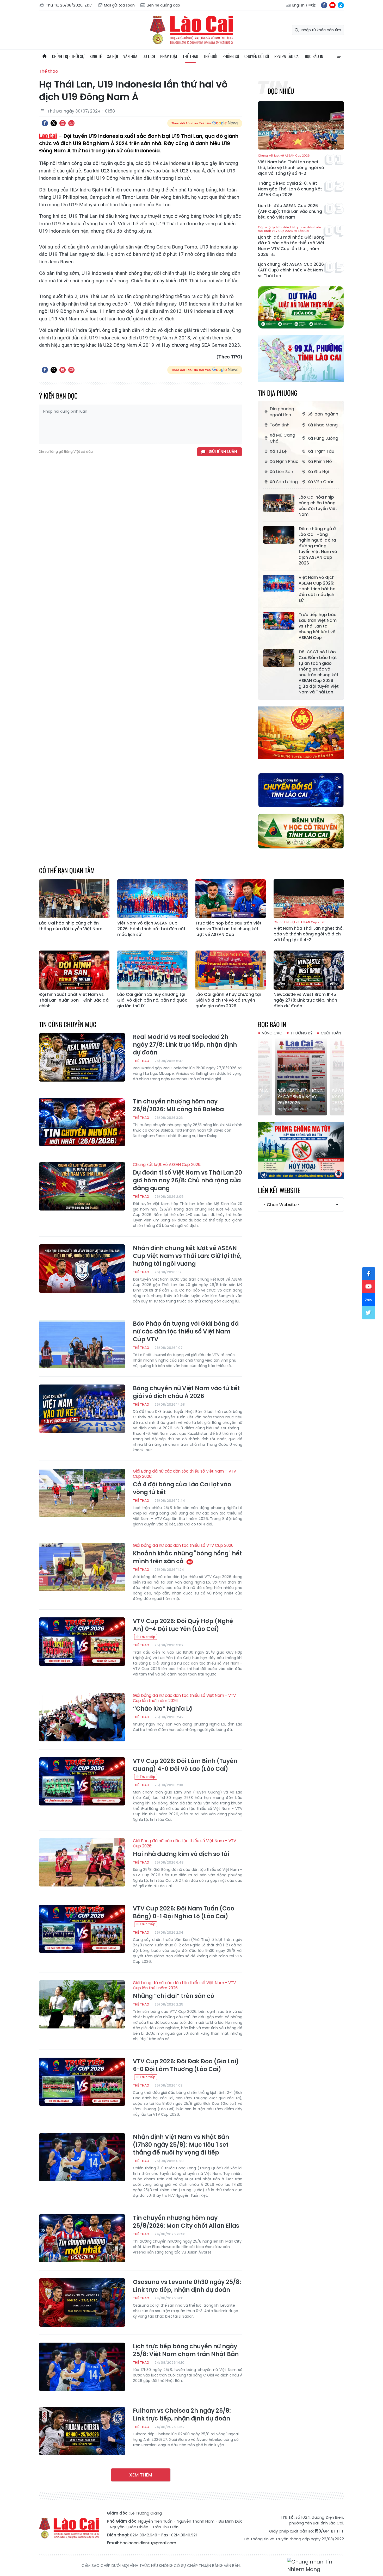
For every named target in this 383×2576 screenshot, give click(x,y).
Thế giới (210, 56)
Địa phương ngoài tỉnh (282, 412)
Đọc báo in (314, 56)
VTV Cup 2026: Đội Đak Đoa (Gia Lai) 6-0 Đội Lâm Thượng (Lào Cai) (186, 2065)
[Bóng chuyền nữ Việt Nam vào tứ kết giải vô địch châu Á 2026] (82, 1409)
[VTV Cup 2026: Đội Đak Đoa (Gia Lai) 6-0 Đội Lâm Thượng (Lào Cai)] (82, 2082)
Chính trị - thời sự (68, 56)
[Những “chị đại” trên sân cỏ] (82, 2004)
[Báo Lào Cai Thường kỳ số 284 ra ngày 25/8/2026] (301, 1076)
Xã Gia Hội (318, 472)
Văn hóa (130, 56)
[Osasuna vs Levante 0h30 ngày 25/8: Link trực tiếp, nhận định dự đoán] (82, 2302)
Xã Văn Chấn (321, 482)
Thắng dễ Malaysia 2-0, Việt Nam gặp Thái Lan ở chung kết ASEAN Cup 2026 (290, 189)
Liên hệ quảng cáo (163, 5)
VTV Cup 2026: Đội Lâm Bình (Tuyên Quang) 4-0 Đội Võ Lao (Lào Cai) (185, 1765)
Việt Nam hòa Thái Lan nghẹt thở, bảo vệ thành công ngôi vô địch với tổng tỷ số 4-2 (291, 165)
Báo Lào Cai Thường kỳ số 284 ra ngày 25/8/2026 (300, 1097)
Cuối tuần (331, 1033)
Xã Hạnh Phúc (284, 461)
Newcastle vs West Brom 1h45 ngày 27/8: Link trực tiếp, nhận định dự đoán (305, 1000)
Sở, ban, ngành (323, 414)
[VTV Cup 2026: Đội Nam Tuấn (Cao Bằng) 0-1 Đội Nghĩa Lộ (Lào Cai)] (82, 1929)
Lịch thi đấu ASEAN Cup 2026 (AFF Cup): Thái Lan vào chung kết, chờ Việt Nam (290, 212)
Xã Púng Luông (323, 438)
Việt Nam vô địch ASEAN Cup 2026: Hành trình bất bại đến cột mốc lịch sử (318, 589)
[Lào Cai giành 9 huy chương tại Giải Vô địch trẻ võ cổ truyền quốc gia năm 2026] (231, 970)
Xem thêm (141, 2475)
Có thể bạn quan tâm (67, 870)
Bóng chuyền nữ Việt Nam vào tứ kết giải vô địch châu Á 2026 (186, 1392)
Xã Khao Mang (323, 425)
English (298, 5)
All (339, 56)
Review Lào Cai (287, 56)
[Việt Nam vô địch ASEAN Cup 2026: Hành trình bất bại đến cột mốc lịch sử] (279, 584)
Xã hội (113, 56)
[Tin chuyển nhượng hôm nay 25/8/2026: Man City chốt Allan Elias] (82, 2238)
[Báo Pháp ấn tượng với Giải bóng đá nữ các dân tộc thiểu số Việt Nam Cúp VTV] (82, 1344)
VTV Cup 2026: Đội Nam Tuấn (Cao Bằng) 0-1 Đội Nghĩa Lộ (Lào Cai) (184, 1913)
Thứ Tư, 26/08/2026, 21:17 (69, 5)
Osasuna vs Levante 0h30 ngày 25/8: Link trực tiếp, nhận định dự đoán (187, 2286)
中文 (312, 5)
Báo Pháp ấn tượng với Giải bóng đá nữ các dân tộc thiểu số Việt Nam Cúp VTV (186, 1332)
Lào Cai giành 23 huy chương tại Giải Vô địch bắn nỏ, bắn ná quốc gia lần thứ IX (152, 1000)
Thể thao (190, 56)
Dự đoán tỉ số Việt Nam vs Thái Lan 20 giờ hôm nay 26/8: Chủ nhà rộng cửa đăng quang (187, 1177)
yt (332, 5)
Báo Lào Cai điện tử (191, 30)
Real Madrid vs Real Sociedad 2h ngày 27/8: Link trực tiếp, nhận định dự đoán (185, 1045)
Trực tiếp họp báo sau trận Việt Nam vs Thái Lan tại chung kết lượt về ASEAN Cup (318, 626)
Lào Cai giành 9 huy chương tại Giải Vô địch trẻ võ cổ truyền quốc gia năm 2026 (228, 1000)
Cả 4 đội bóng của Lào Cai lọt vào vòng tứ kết (184, 1482)
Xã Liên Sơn (281, 472)
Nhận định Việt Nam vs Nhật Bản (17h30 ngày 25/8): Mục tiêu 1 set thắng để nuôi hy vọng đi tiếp (181, 2145)
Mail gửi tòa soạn (119, 5)
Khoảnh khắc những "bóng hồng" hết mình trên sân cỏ (187, 1554)
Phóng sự (231, 56)
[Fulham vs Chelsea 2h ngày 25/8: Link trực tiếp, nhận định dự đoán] (82, 2431)
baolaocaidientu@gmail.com (148, 2543)
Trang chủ (44, 56)
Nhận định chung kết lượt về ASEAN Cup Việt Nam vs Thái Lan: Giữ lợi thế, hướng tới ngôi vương (187, 1256)
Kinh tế (96, 56)
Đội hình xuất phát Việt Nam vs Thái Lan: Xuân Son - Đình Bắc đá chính (74, 1000)
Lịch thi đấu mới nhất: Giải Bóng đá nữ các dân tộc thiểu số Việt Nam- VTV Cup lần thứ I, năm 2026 (291, 241)
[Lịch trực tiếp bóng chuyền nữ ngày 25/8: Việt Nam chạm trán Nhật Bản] (82, 2367)
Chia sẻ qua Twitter (54, 123)
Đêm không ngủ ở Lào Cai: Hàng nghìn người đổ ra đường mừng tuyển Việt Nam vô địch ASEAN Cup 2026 (318, 546)
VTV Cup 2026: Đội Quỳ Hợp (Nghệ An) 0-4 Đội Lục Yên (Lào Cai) (183, 1625)
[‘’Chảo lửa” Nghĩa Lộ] (82, 1717)
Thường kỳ (302, 1033)
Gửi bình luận (223, 452)
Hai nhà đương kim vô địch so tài (184, 1848)
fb (324, 5)
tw (369, 1313)
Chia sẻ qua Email (71, 123)
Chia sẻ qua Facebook (45, 123)
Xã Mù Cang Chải (282, 438)
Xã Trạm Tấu (321, 451)
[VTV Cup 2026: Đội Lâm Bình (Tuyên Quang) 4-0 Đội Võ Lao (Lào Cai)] (82, 1782)
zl (341, 5)
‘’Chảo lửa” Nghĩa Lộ (184, 1703)
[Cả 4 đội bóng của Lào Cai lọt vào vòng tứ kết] (82, 1493)
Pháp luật (169, 56)
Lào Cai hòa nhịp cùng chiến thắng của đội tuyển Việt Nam (318, 506)
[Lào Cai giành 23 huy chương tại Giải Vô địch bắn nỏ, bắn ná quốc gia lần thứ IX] (152, 970)
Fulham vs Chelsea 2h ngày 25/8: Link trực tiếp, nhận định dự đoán (182, 2415)
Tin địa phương (278, 393)
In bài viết (63, 123)
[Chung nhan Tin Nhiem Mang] (316, 2566)
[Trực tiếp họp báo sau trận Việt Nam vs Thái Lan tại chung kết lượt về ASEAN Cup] (279, 621)
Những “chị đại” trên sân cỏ (184, 1990)
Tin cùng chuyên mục (68, 1024)
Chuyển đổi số (257, 56)
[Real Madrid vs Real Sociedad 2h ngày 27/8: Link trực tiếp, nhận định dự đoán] (82, 1057)
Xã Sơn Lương (284, 482)
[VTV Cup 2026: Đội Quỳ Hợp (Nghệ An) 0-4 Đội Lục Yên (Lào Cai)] (82, 1642)
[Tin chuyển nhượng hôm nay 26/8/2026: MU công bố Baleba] (82, 1122)
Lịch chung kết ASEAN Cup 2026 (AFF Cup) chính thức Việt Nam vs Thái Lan (291, 270)
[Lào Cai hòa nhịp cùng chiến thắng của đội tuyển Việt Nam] (279, 503)
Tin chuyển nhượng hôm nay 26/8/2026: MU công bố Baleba (178, 1106)
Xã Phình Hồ (320, 461)
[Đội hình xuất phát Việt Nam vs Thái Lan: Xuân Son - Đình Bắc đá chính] (74, 970)
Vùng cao (272, 1033)
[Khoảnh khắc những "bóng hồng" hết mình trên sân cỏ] (82, 1567)
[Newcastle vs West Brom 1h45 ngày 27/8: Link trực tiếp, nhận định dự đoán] (309, 970)
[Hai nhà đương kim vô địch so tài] (82, 1863)
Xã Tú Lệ (278, 451)
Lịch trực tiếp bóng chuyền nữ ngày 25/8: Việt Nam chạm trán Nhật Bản (186, 2350)
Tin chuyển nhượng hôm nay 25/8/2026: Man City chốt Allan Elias (186, 2222)
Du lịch (149, 56)
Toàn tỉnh (280, 425)
